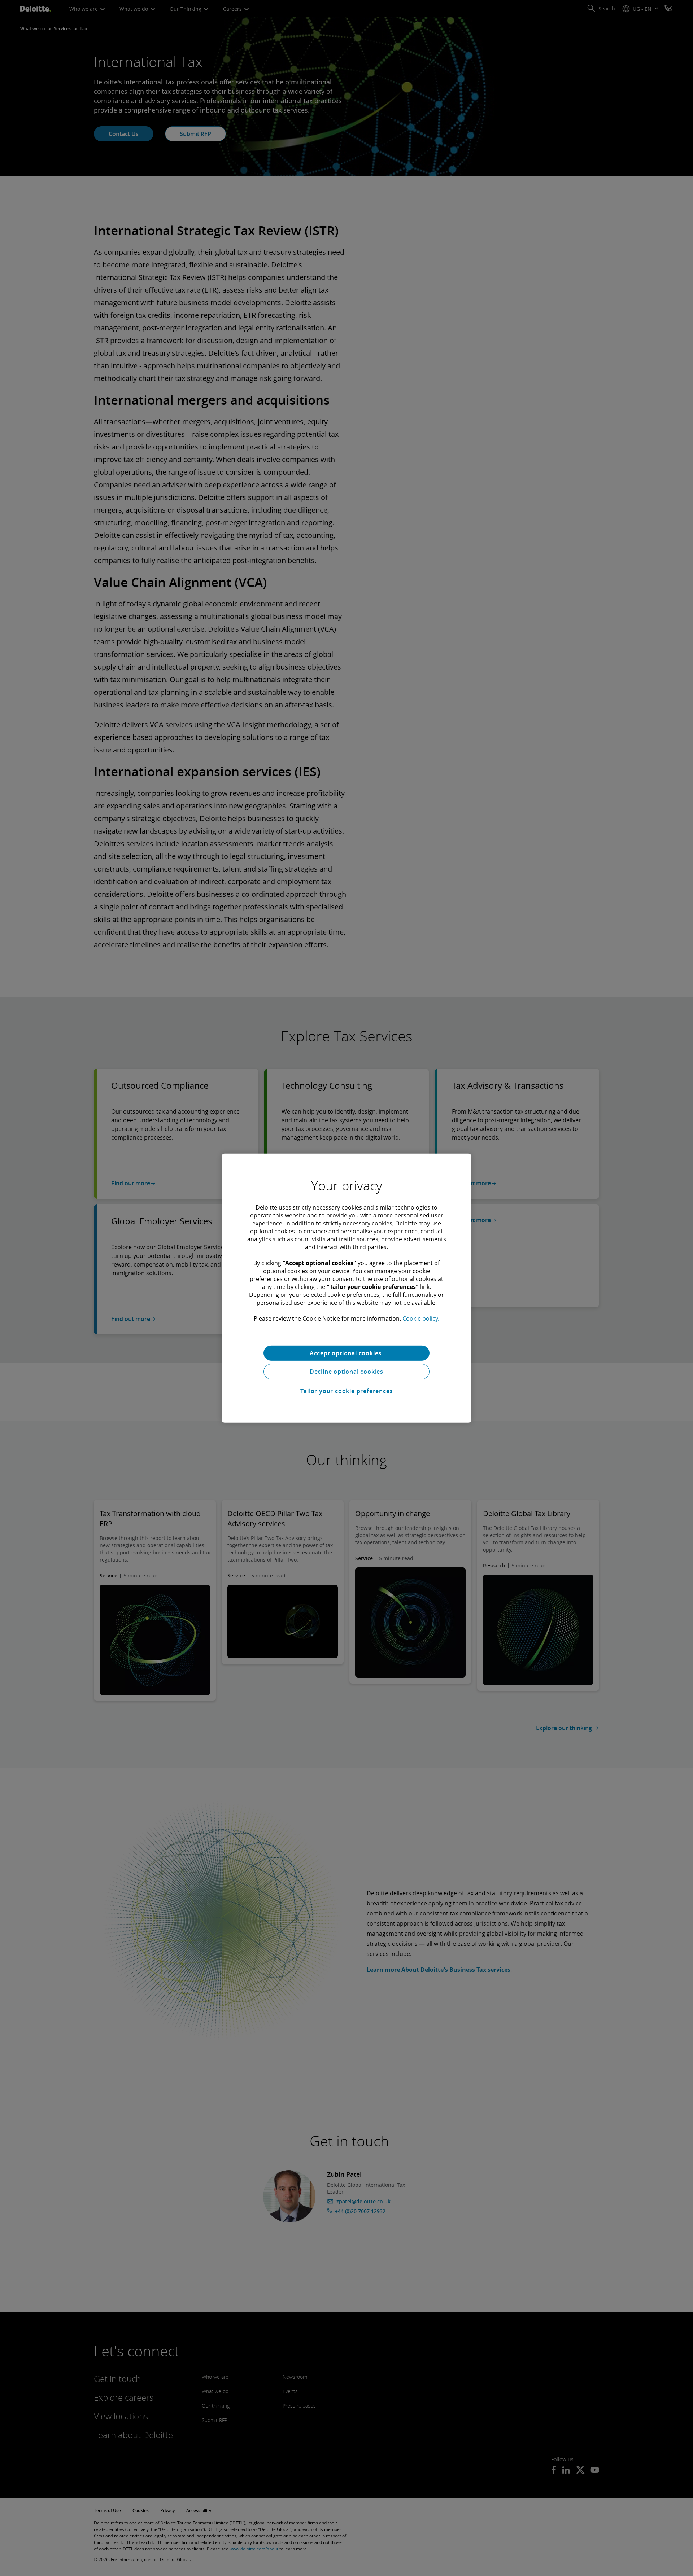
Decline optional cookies (346, 1372)
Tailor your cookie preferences (347, 1391)
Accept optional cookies (346, 1353)
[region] (346, 1288)
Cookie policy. (421, 1318)
